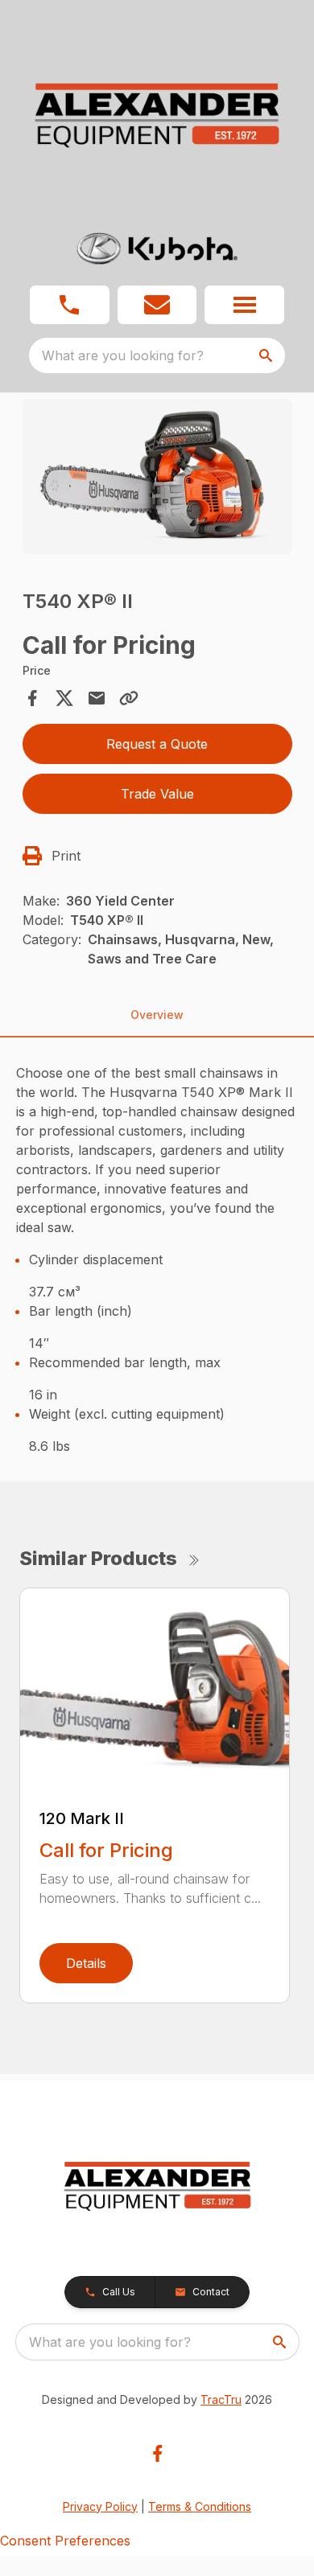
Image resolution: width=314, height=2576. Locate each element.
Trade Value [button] (157, 794)
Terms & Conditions (200, 2506)
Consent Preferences (65, 2541)
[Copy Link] (129, 698)
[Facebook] (157, 2453)
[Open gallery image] (157, 477)
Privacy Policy (100, 2506)
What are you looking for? (123, 355)
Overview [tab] (157, 1015)
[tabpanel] (157, 479)
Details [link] (86, 1963)
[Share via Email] (97, 698)
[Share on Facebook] (32, 698)
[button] (70, 305)
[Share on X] (64, 698)
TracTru (221, 2399)
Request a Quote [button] (157, 744)
